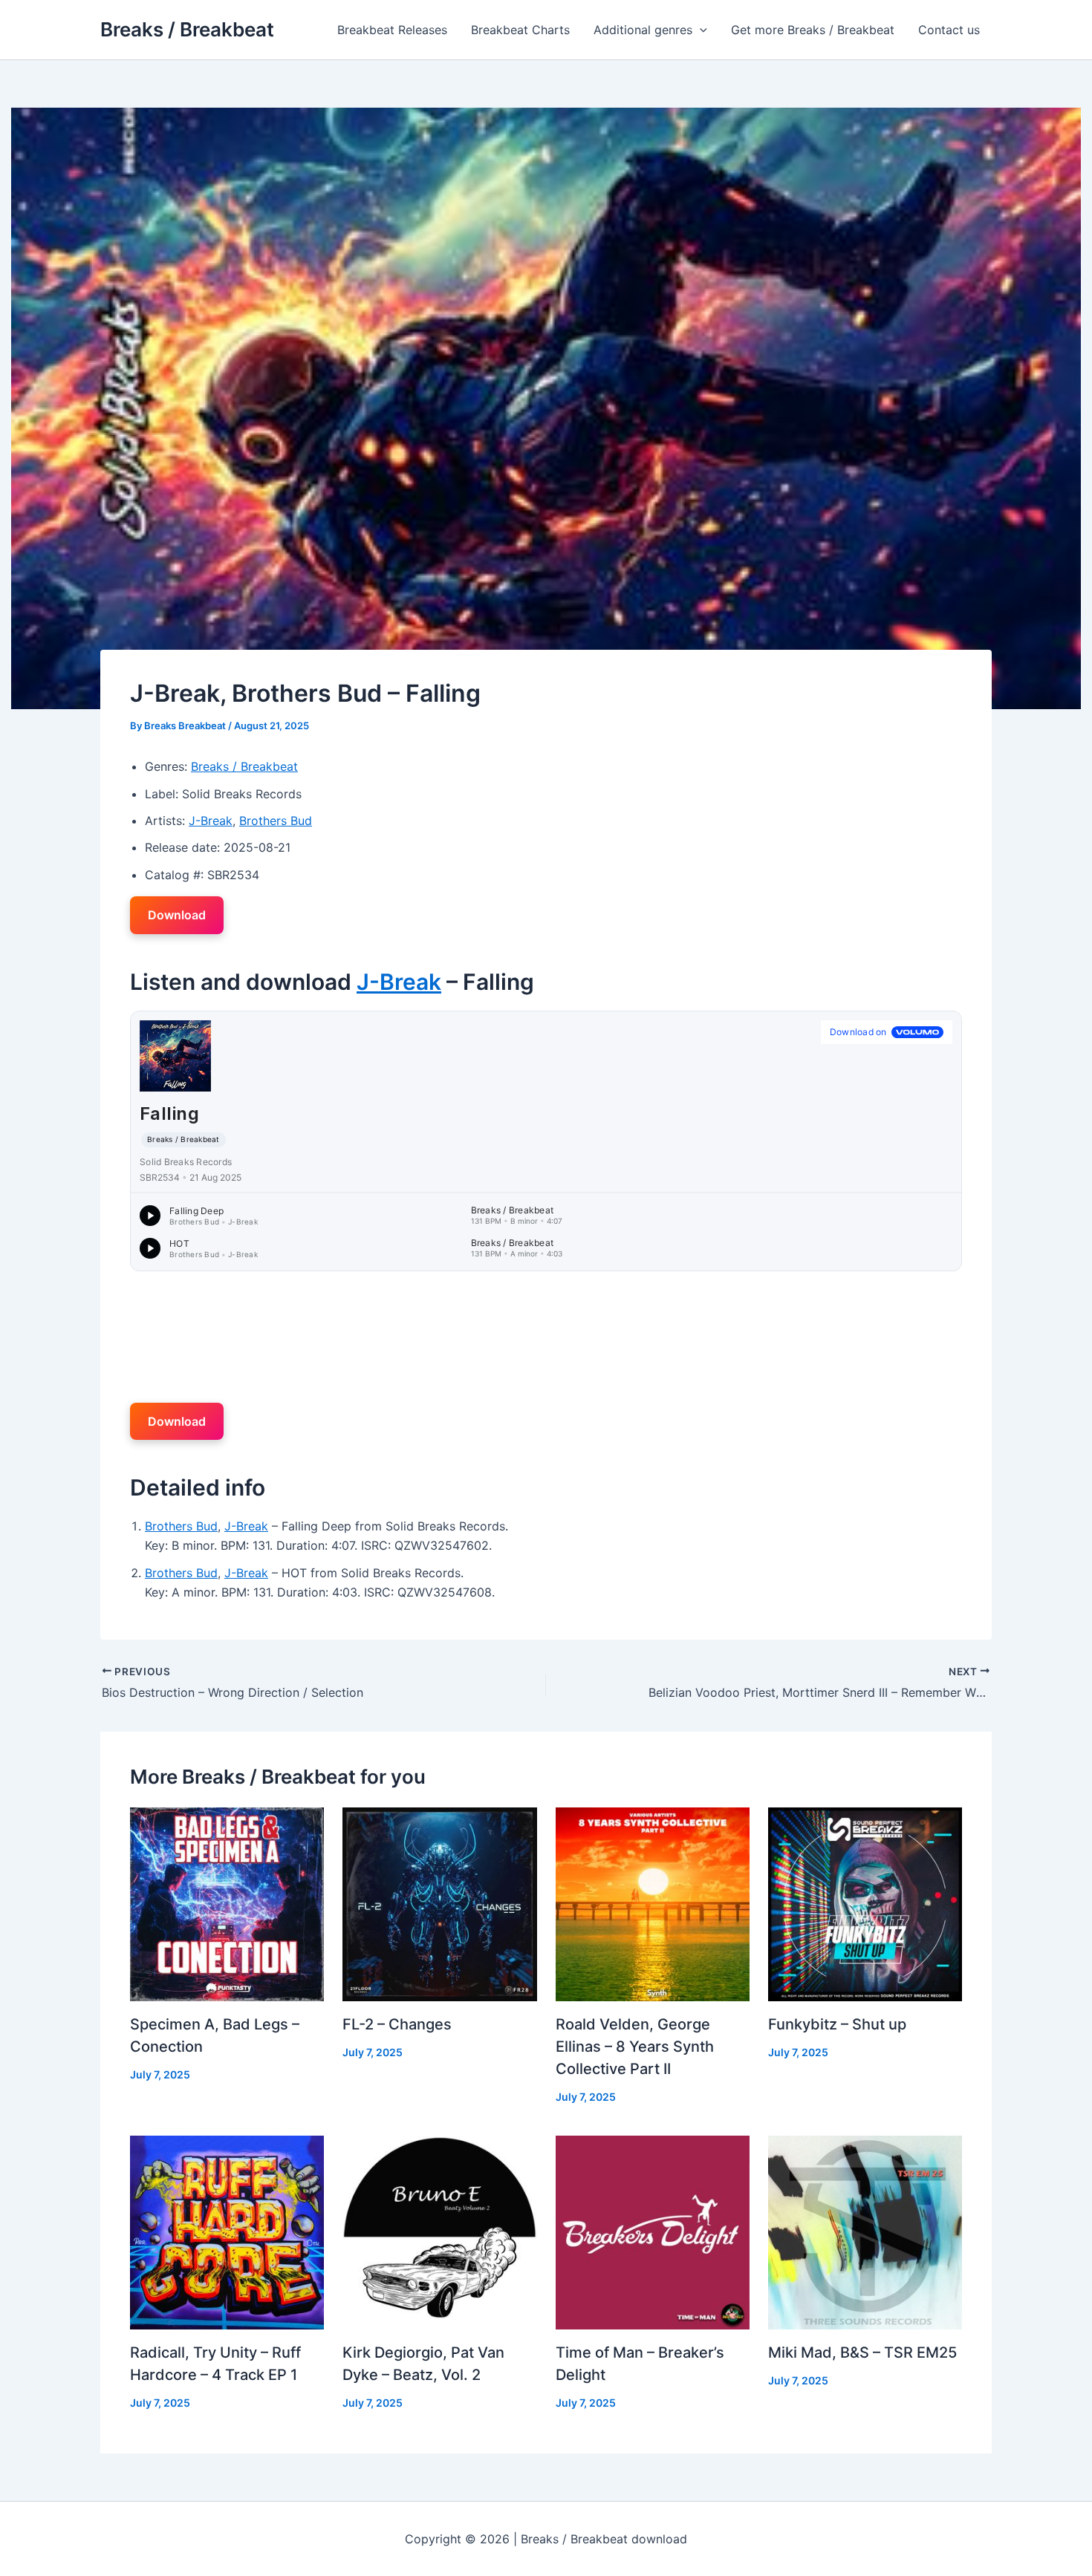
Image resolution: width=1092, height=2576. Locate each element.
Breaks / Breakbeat (187, 29)
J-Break (211, 821)
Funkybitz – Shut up (837, 2024)
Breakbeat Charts (520, 30)
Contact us (949, 30)
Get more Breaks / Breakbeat (813, 30)
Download (177, 915)
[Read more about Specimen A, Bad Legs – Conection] (227, 1902)
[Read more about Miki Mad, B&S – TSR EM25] (865, 2231)
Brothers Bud (276, 821)
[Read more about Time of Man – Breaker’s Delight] (653, 2231)
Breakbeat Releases (392, 30)
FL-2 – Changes (397, 2024)
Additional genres (643, 30)
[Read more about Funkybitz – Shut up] (865, 1902)
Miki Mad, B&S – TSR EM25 (862, 2352)
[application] (700, 30)
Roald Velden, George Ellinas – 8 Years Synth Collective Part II (635, 2047)
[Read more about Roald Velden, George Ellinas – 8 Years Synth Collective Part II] (653, 1902)
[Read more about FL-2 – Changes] (439, 1902)
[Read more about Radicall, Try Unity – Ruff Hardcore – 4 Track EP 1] (227, 2231)
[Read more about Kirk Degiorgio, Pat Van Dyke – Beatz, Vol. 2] (439, 2231)
